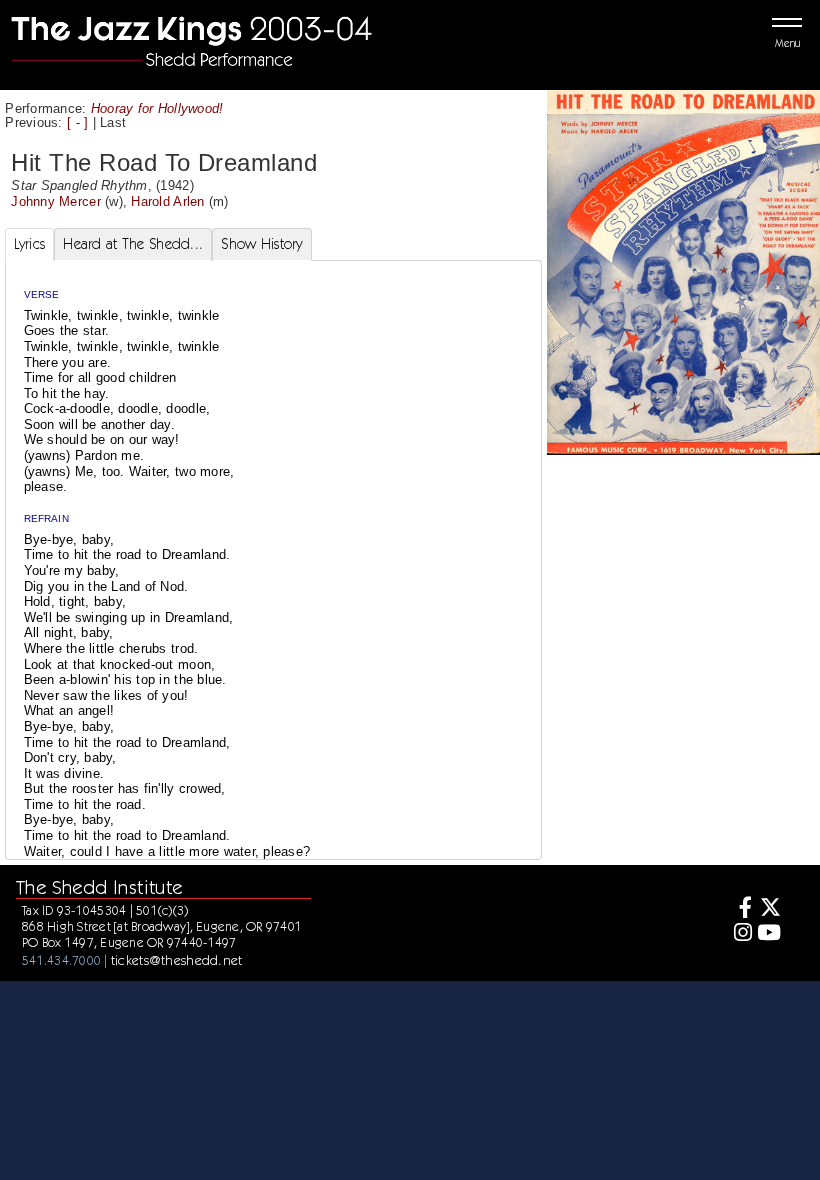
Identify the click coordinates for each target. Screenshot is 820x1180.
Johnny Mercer (55, 201)
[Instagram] (739, 934)
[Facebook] (739, 909)
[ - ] (77, 122)
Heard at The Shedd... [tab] (133, 244)
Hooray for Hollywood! (157, 108)
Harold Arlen (167, 201)
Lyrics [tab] (30, 244)
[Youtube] (769, 934)
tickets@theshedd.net (177, 960)
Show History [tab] (261, 244)
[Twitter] (769, 909)
